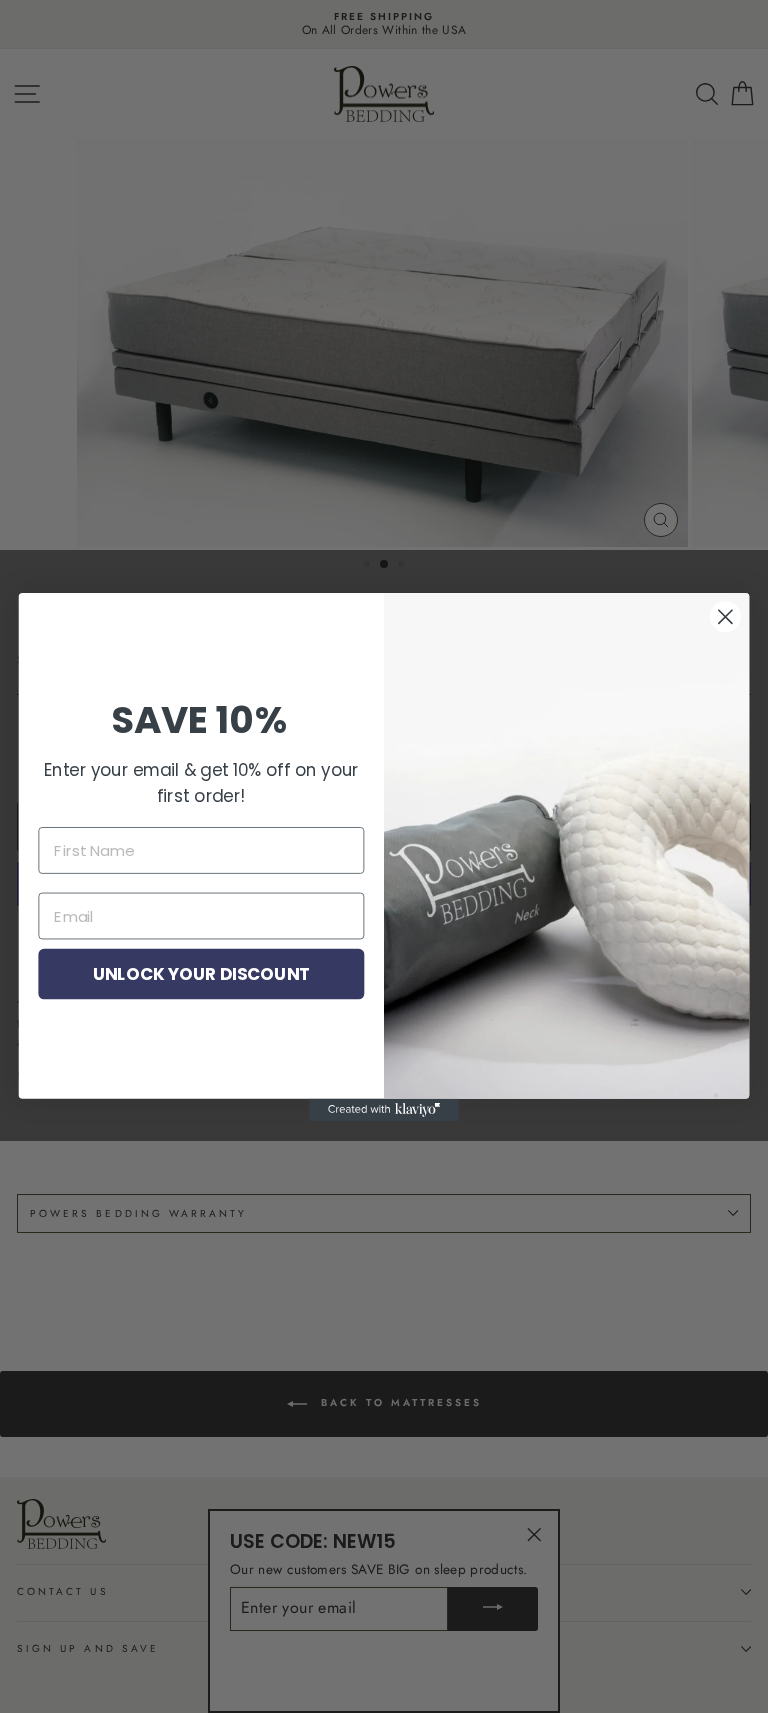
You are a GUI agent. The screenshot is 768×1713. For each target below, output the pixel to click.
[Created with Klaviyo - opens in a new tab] (384, 1109)
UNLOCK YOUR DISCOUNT (201, 972)
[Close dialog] (725, 616)
